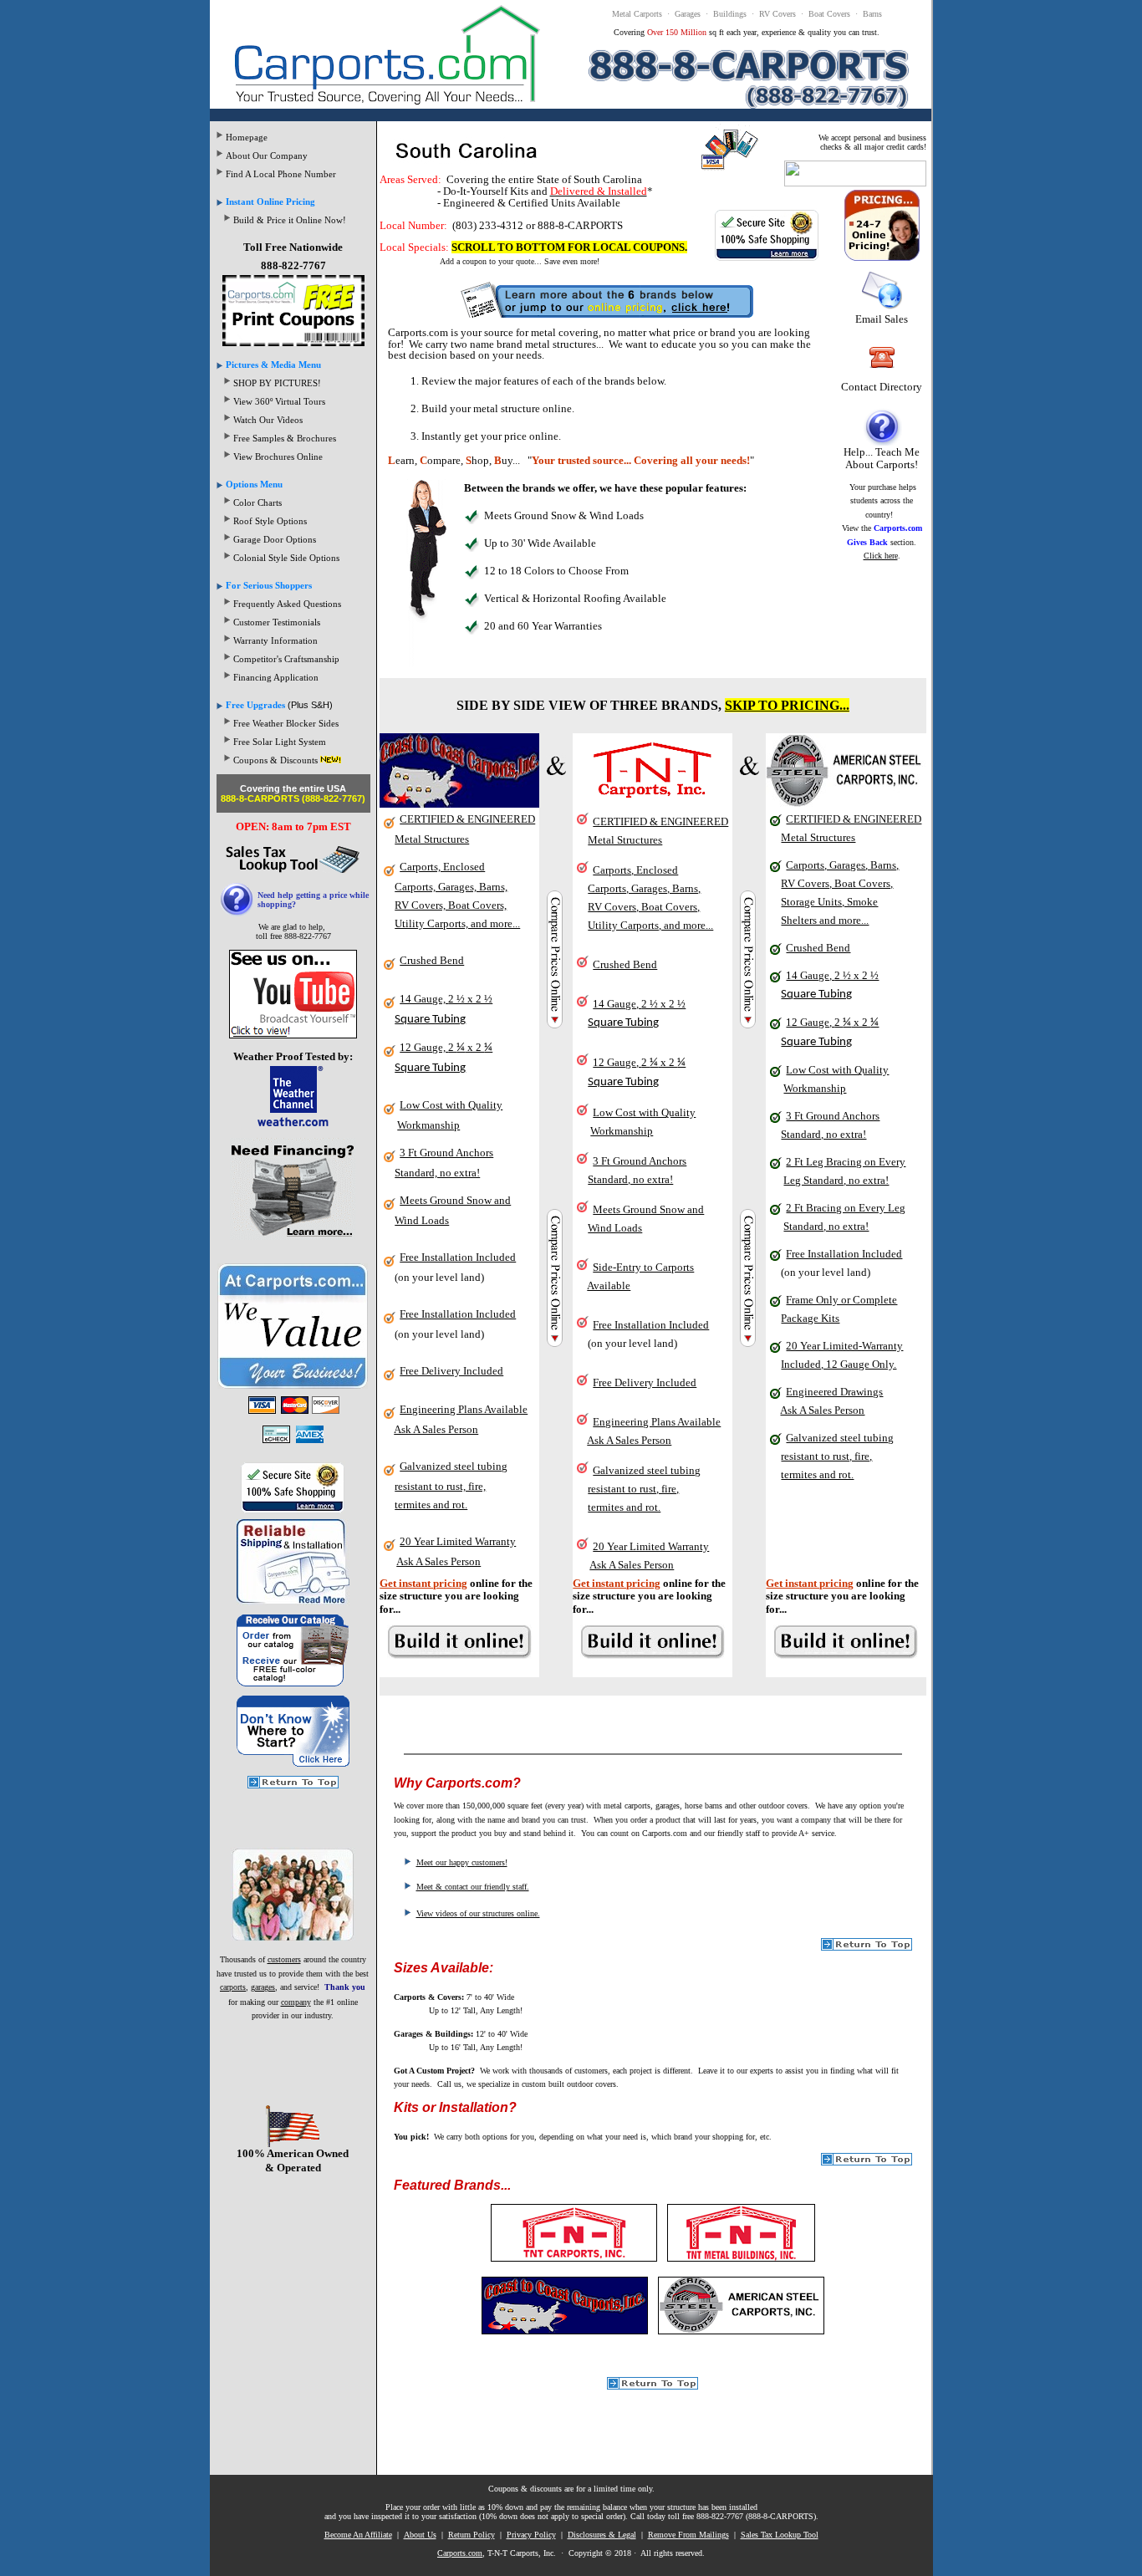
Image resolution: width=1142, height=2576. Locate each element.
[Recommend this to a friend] (855, 183)
